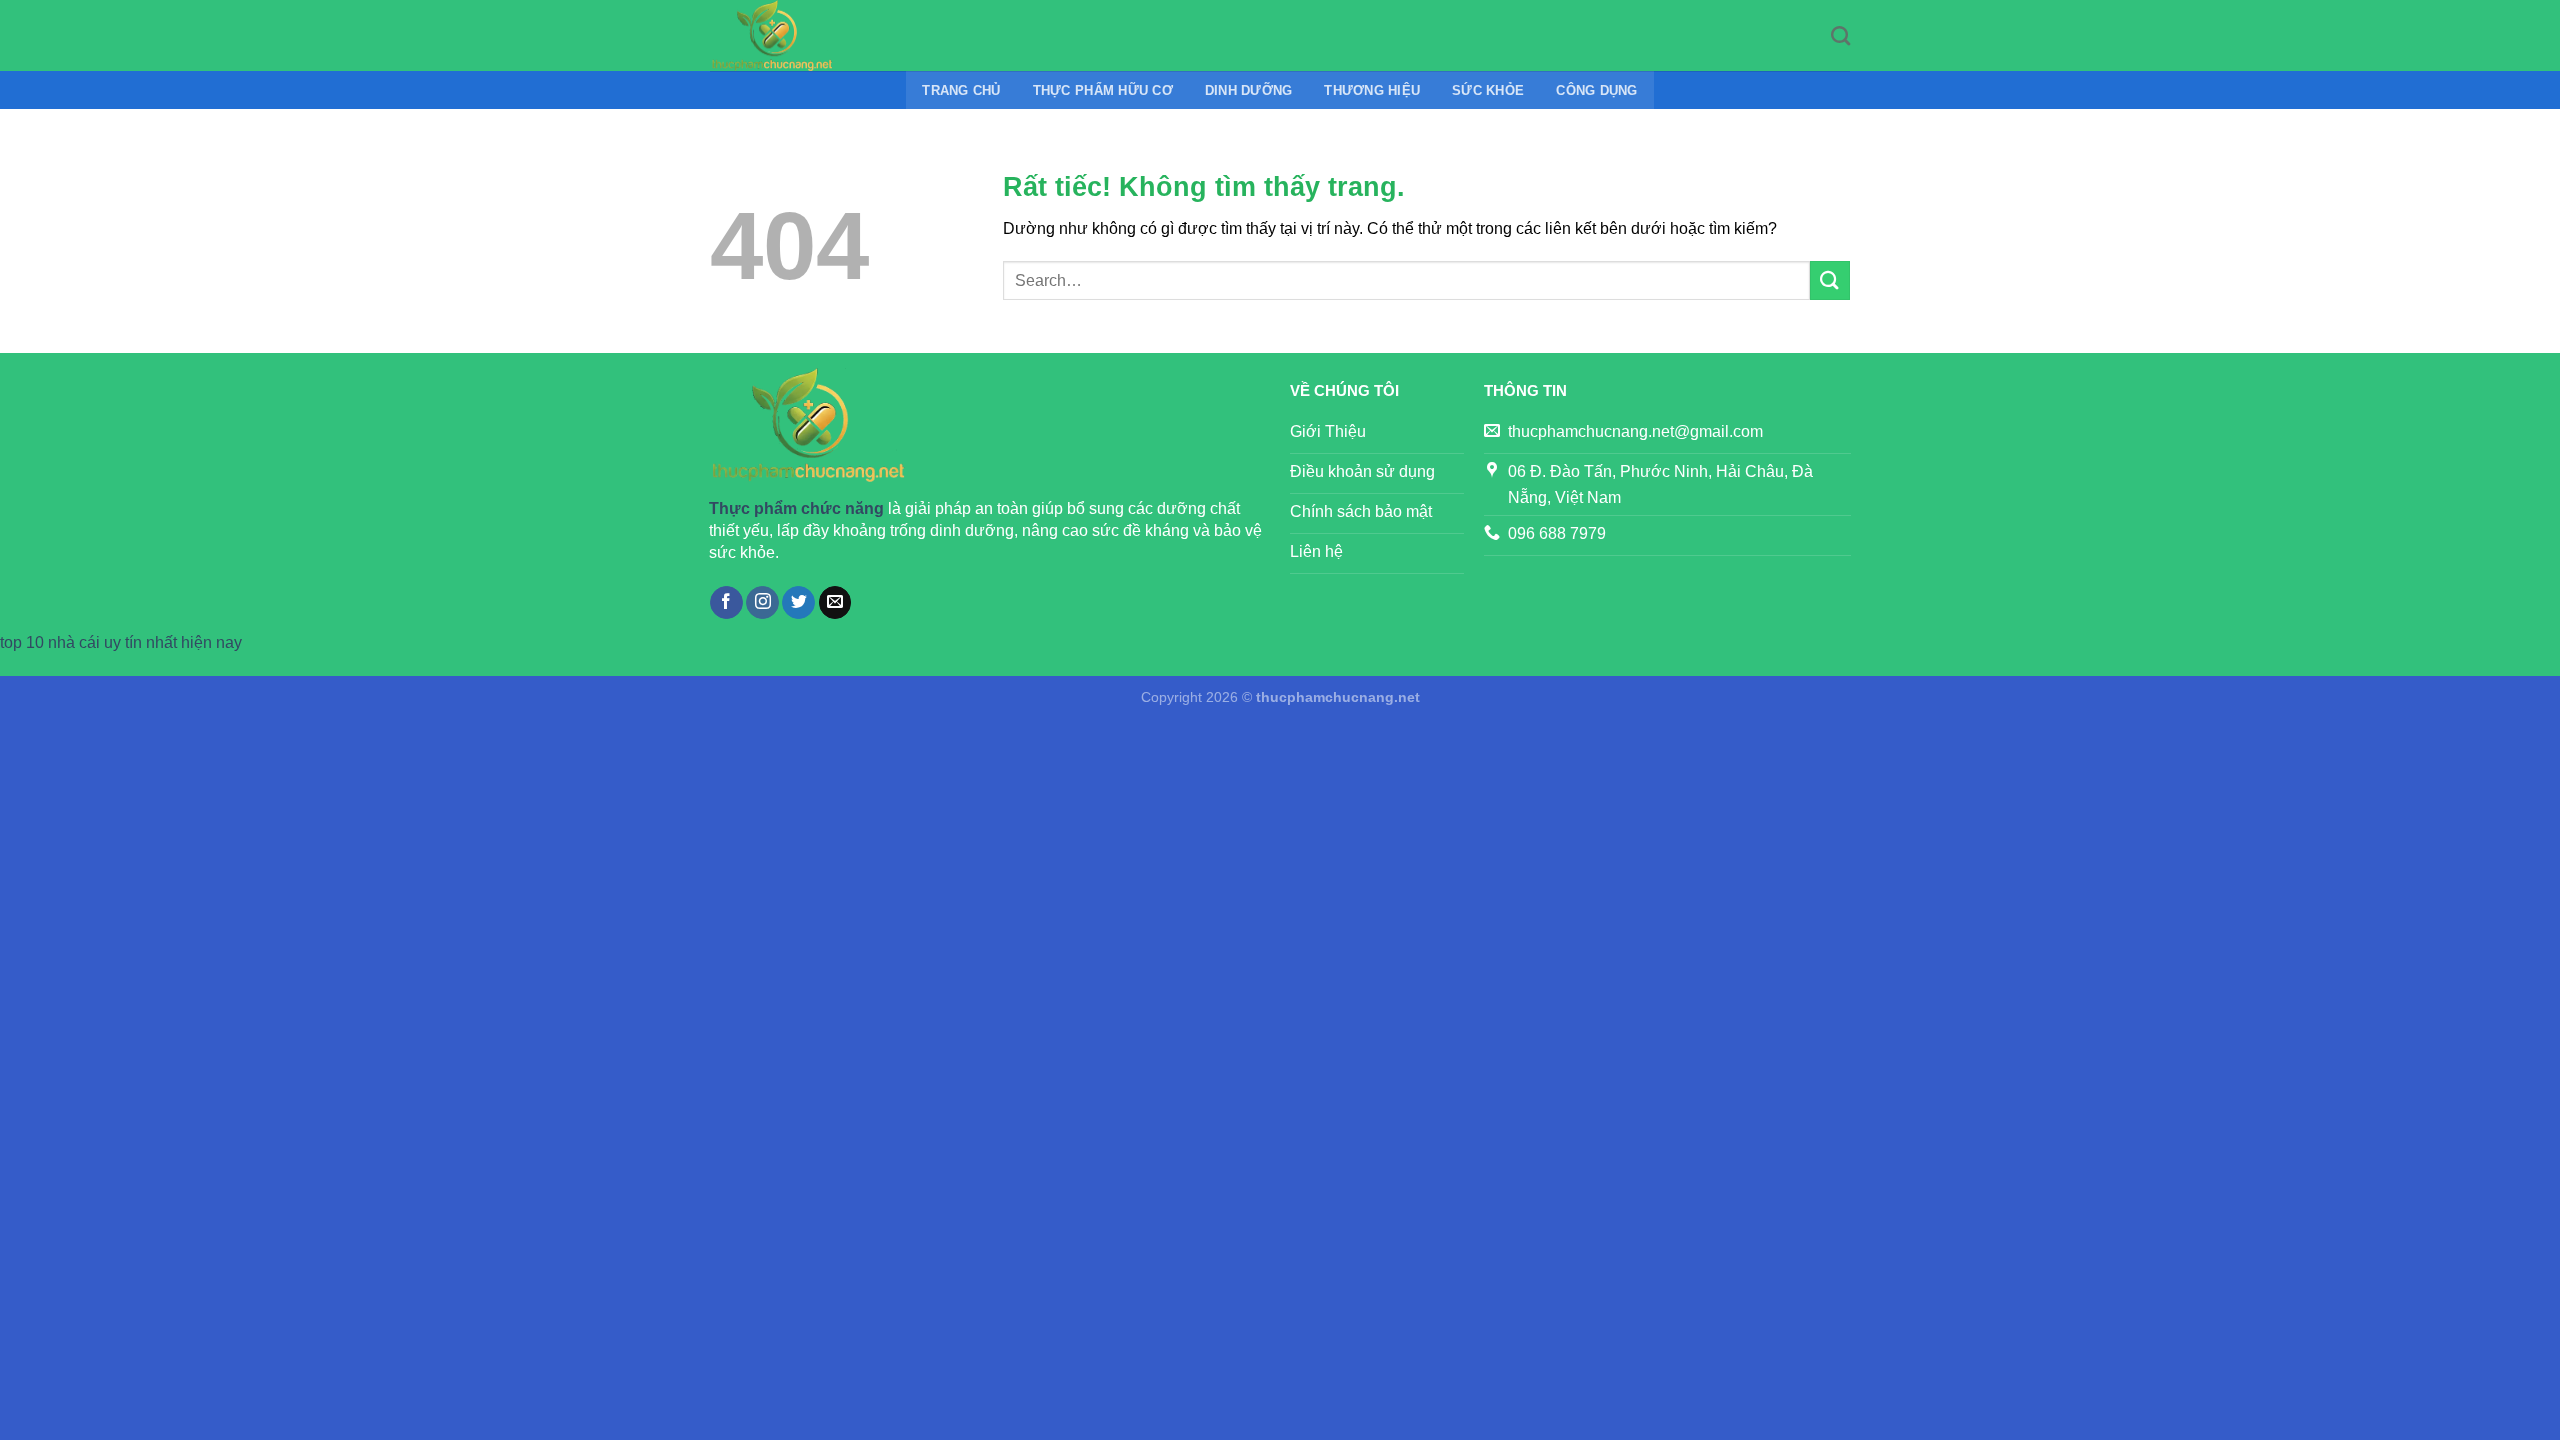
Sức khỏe (1488, 90)
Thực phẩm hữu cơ (1103, 90)
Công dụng (1596, 90)
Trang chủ (961, 90)
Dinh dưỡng (1249, 90)
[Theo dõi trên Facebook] (726, 603)
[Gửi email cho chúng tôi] (835, 603)
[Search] (1840, 35)
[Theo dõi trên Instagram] (762, 603)
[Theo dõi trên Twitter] (798, 603)
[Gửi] (1830, 280)
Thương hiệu (1372, 90)
